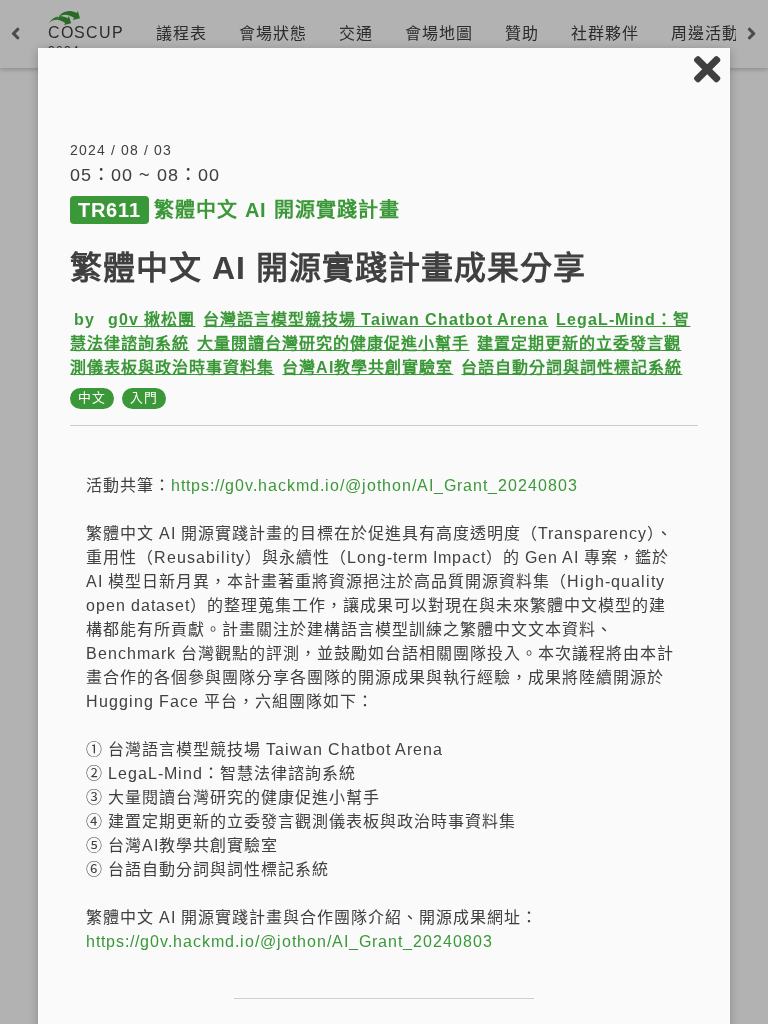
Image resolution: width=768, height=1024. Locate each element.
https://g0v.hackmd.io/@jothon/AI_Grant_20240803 (374, 485)
